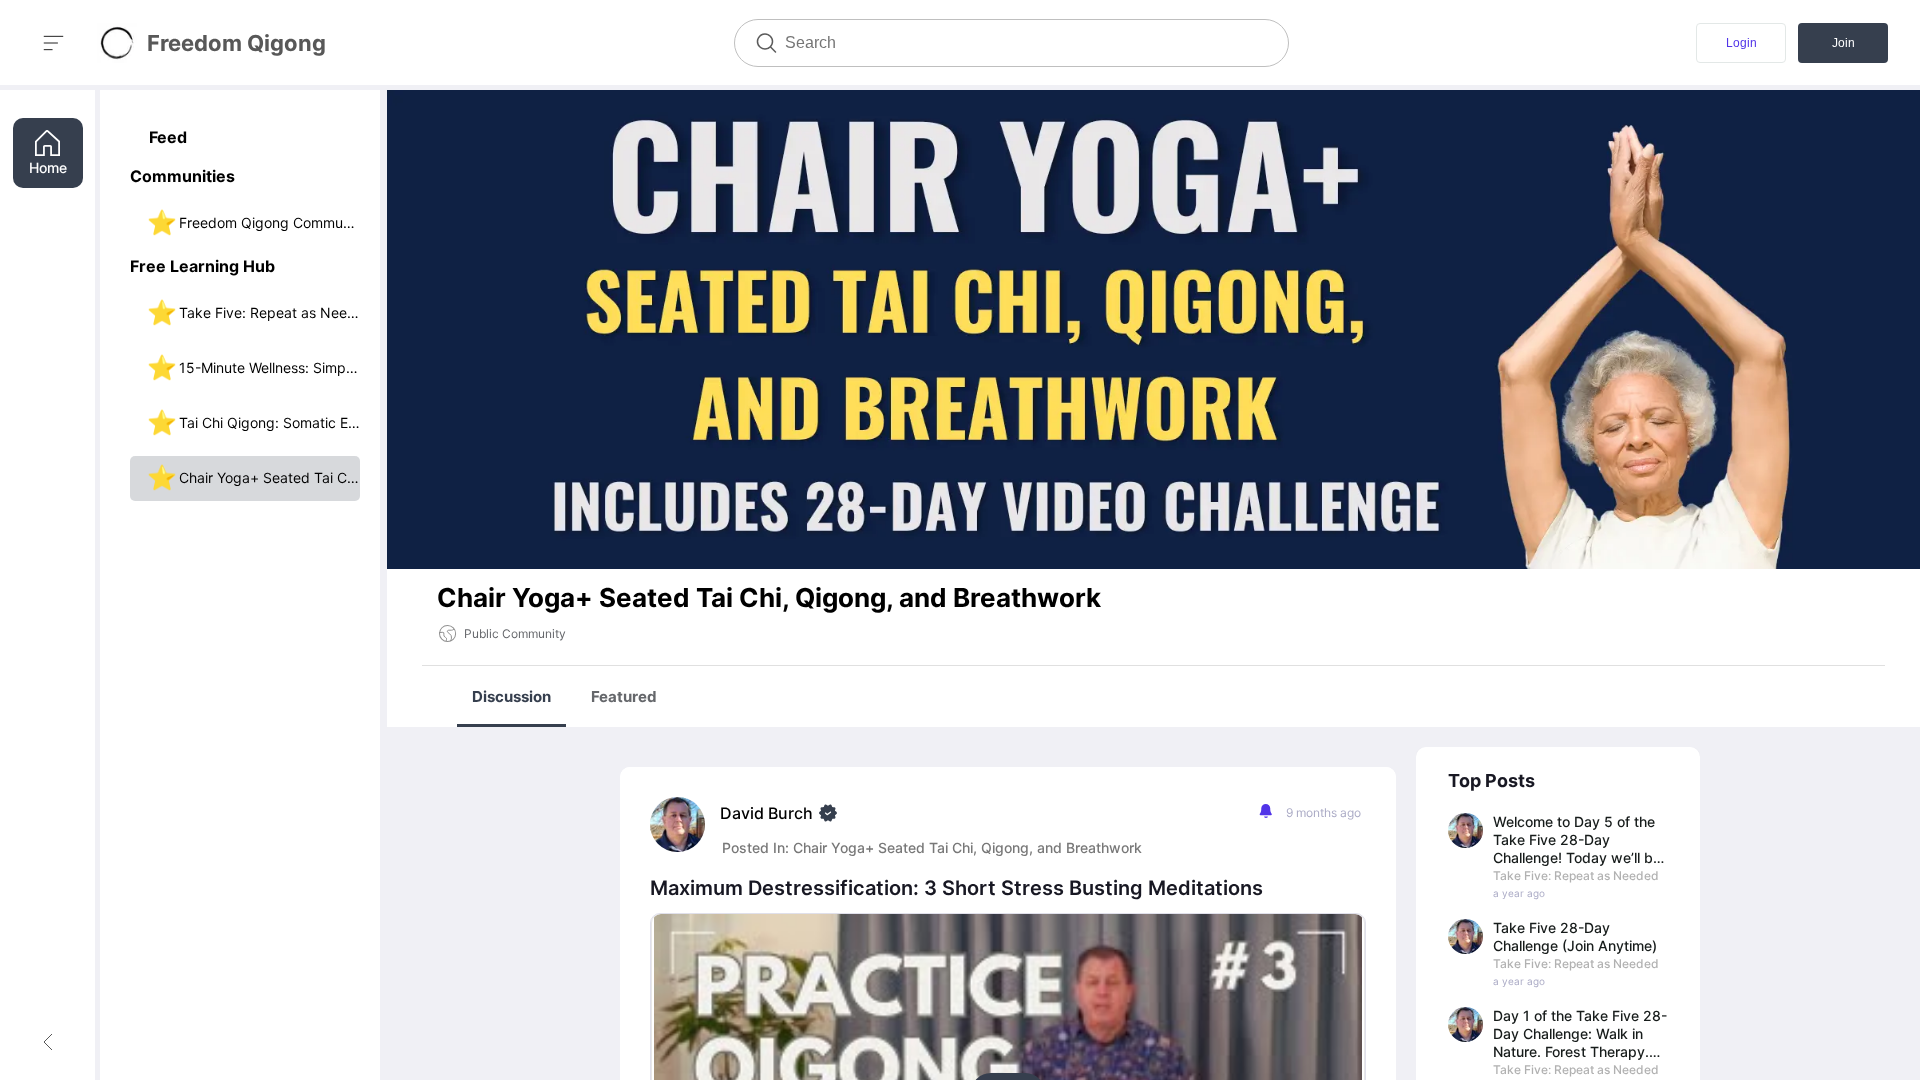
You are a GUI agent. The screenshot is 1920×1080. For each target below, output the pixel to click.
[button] (245, 178)
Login (1741, 43)
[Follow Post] (1265, 812)
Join (1843, 43)
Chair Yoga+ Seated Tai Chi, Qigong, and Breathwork (967, 847)
